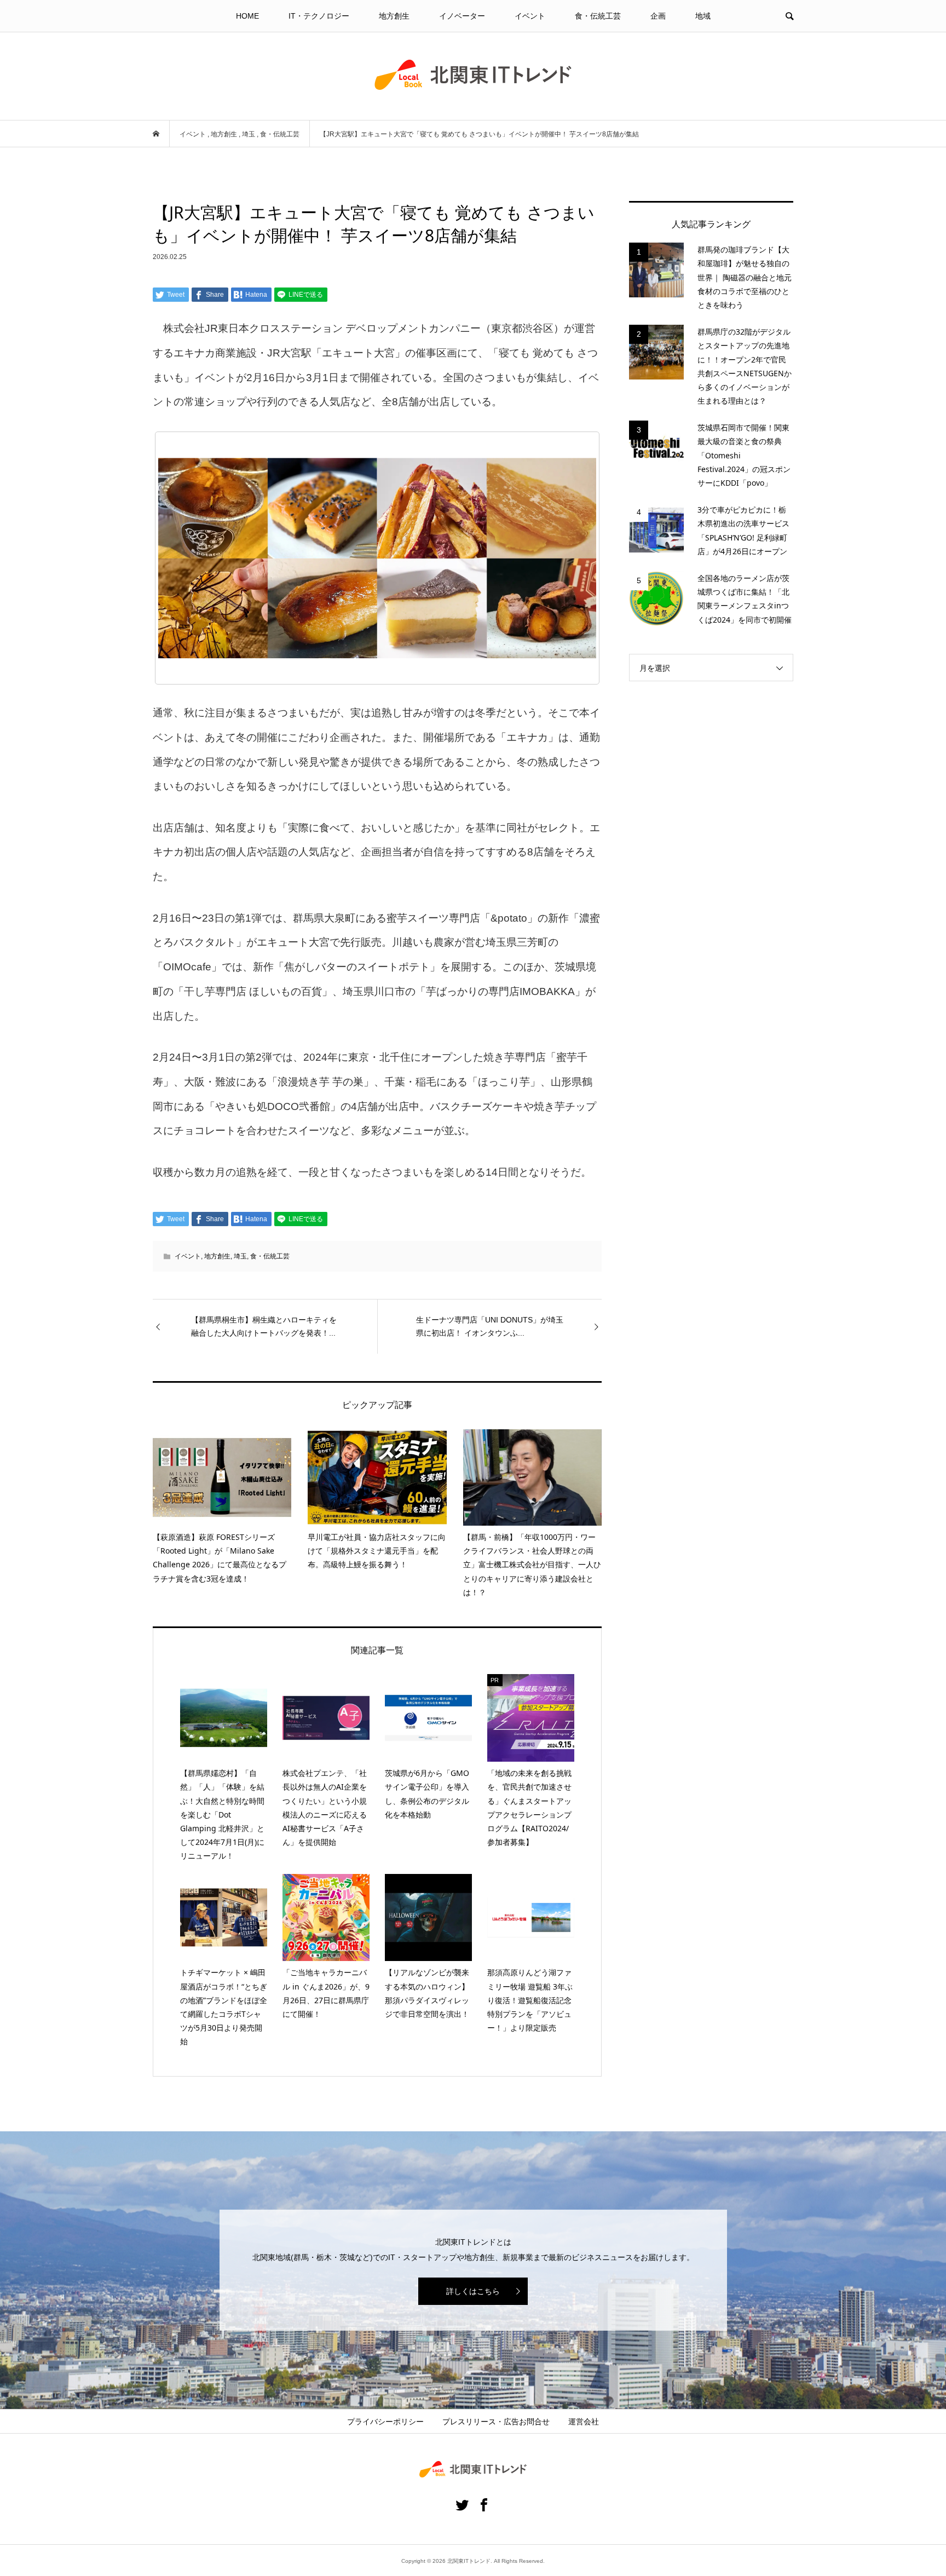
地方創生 (394, 16)
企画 (658, 16)
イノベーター (462, 16)
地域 (703, 16)
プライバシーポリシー (385, 2422)
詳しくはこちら (473, 2291)
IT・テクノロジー (319, 16)
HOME (247, 16)
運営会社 (584, 2422)
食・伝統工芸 (598, 16)
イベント (530, 16)
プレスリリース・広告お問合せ (496, 2422)
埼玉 (240, 1256)
